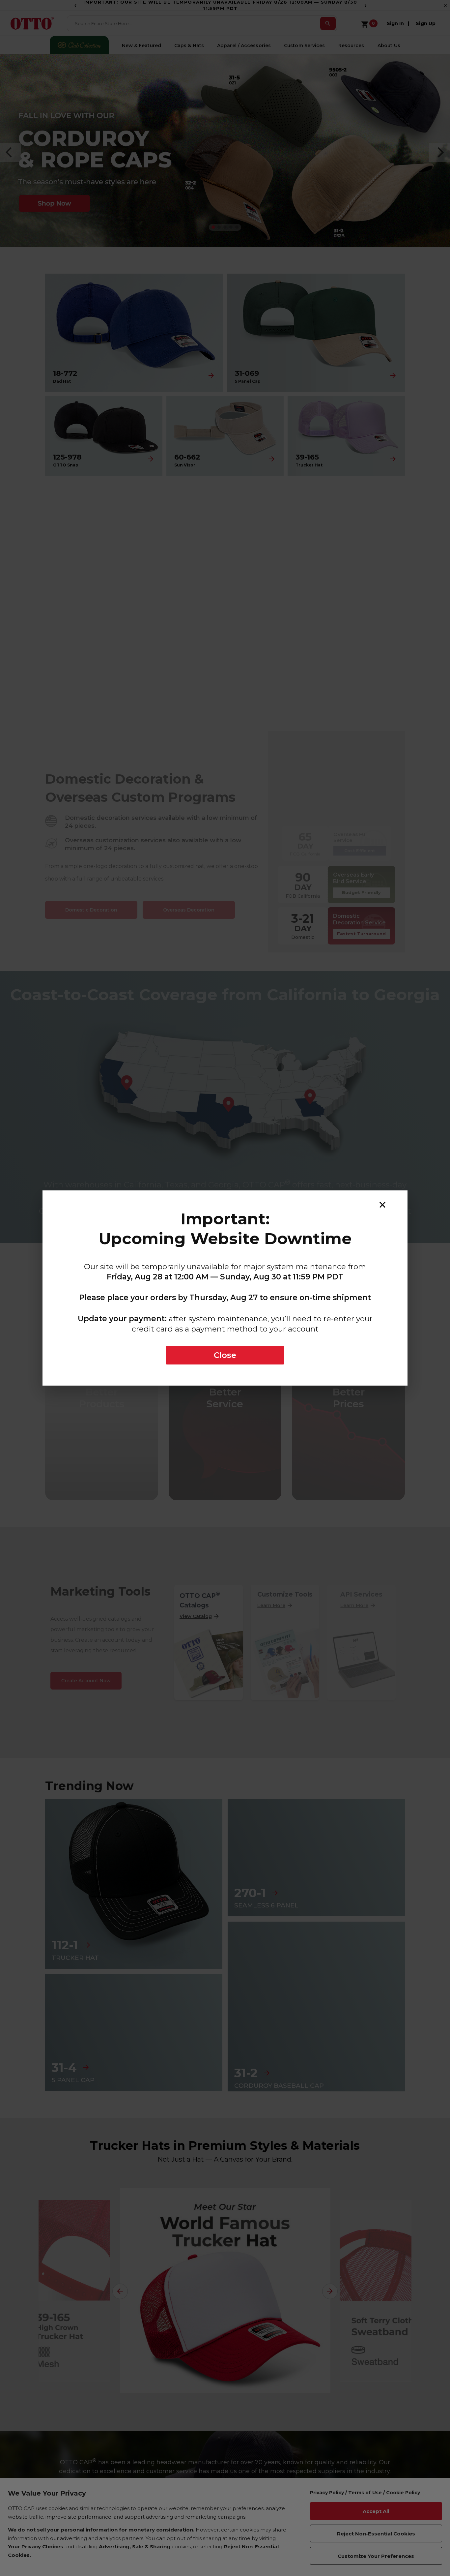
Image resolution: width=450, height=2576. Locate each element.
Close (225, 1355)
